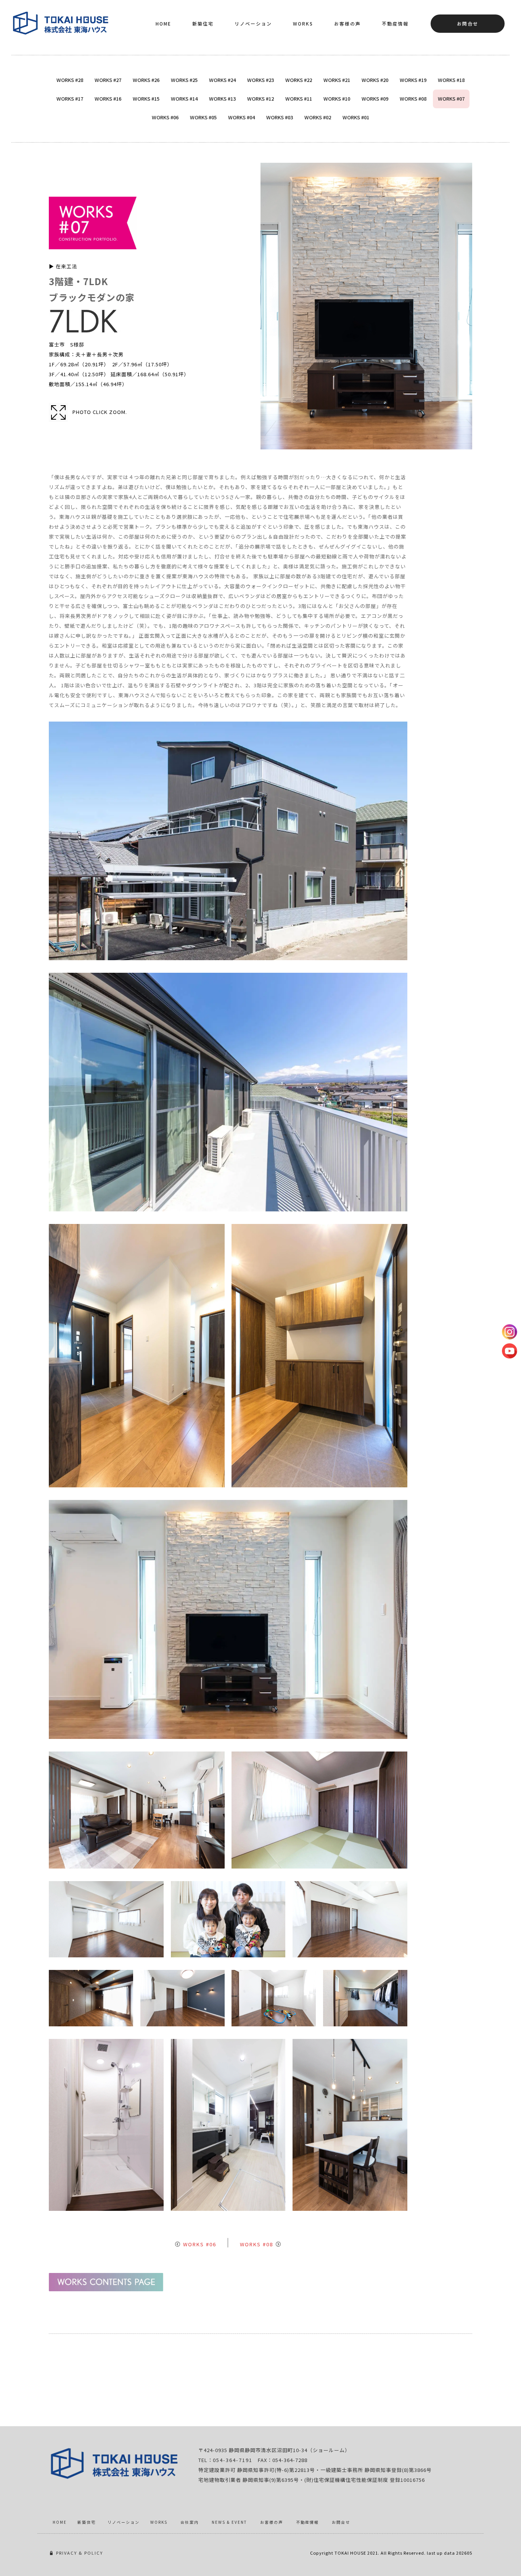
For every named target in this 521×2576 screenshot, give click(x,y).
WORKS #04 (241, 117)
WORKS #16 (108, 99)
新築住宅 (203, 23)
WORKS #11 (299, 99)
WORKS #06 (165, 117)
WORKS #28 (70, 80)
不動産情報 (395, 23)
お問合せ (468, 23)
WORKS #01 (356, 117)
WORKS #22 (299, 80)
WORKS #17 (70, 99)
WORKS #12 (260, 99)
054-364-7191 (233, 2460)
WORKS (303, 23)
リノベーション (253, 23)
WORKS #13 (222, 99)
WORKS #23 (260, 80)
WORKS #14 (184, 99)
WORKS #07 (451, 99)
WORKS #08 (413, 99)
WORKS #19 (413, 80)
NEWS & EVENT (229, 2522)
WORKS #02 (318, 117)
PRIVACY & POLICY (80, 2553)
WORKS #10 (337, 99)
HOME (163, 23)
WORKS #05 (203, 117)
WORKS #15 (146, 99)
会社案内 (190, 2522)
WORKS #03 (280, 117)
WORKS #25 (184, 80)
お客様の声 (347, 23)
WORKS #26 (146, 80)
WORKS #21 (337, 80)
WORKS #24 (222, 80)
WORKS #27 (108, 80)
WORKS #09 (375, 99)
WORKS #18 (451, 80)
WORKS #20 (375, 80)
